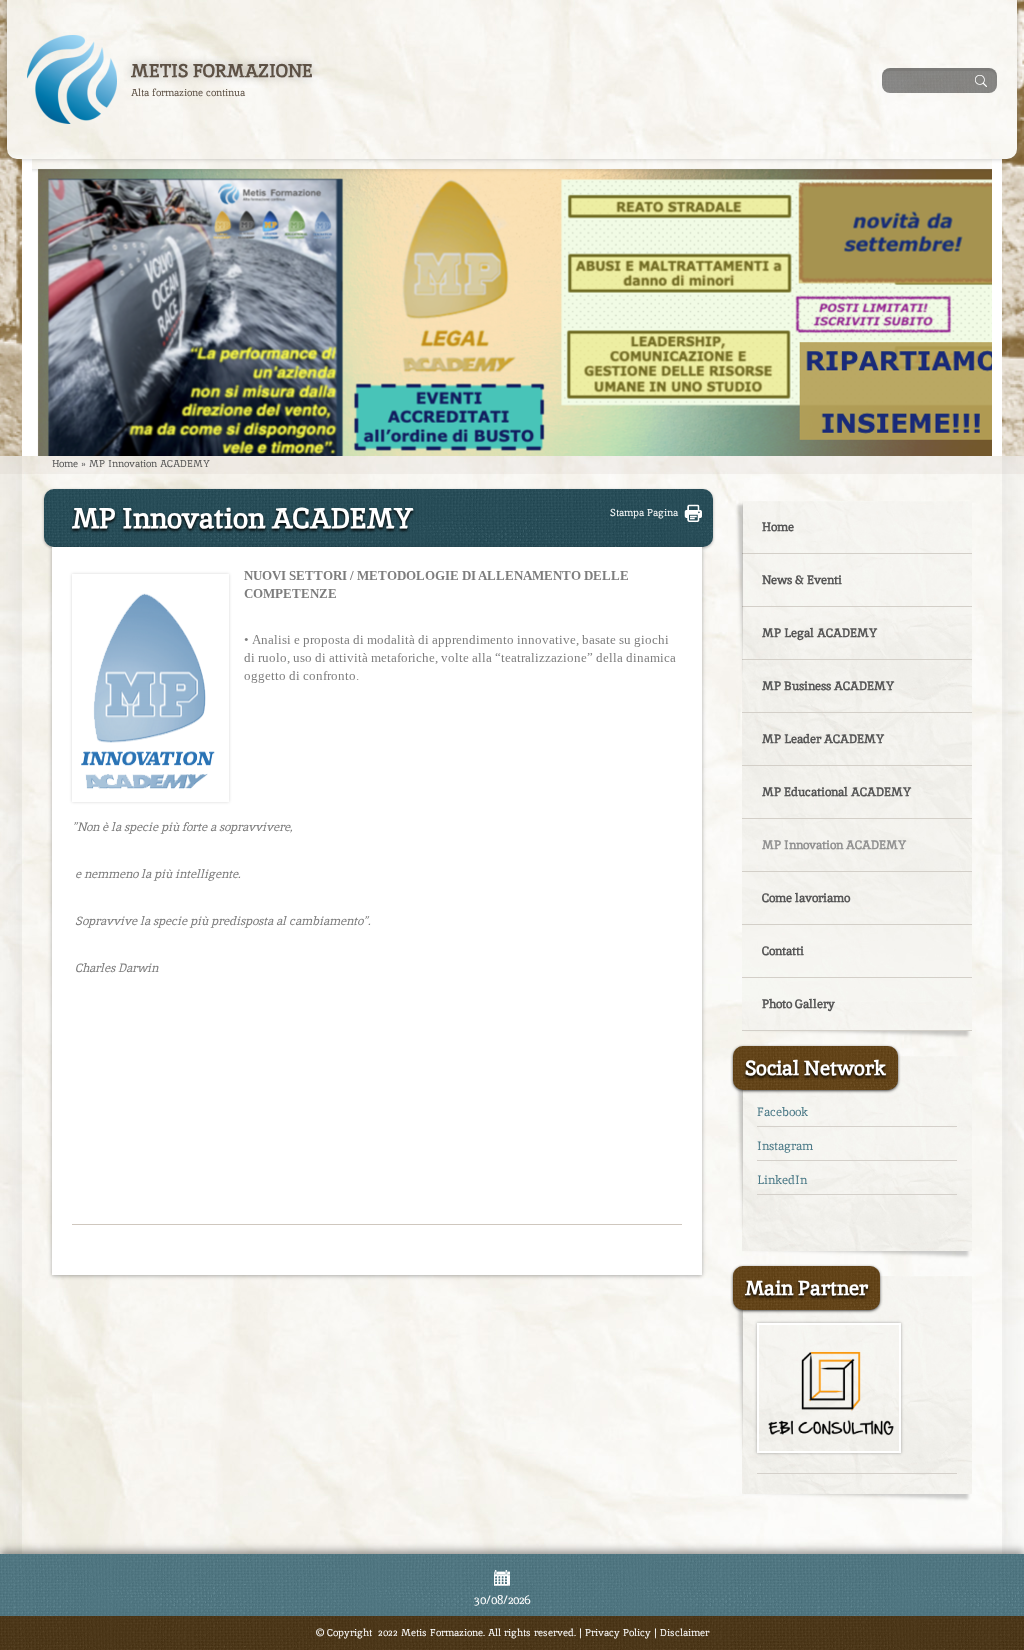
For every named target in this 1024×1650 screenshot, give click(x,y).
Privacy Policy (618, 1632)
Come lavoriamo (806, 898)
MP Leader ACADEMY (823, 739)
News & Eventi (802, 580)
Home (65, 463)
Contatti (783, 951)
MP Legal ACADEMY (819, 633)
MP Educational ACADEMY (836, 792)
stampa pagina (644, 512)
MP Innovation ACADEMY (834, 845)
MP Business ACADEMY (828, 686)
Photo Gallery (798, 1004)
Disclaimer (684, 1632)
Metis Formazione (222, 70)
